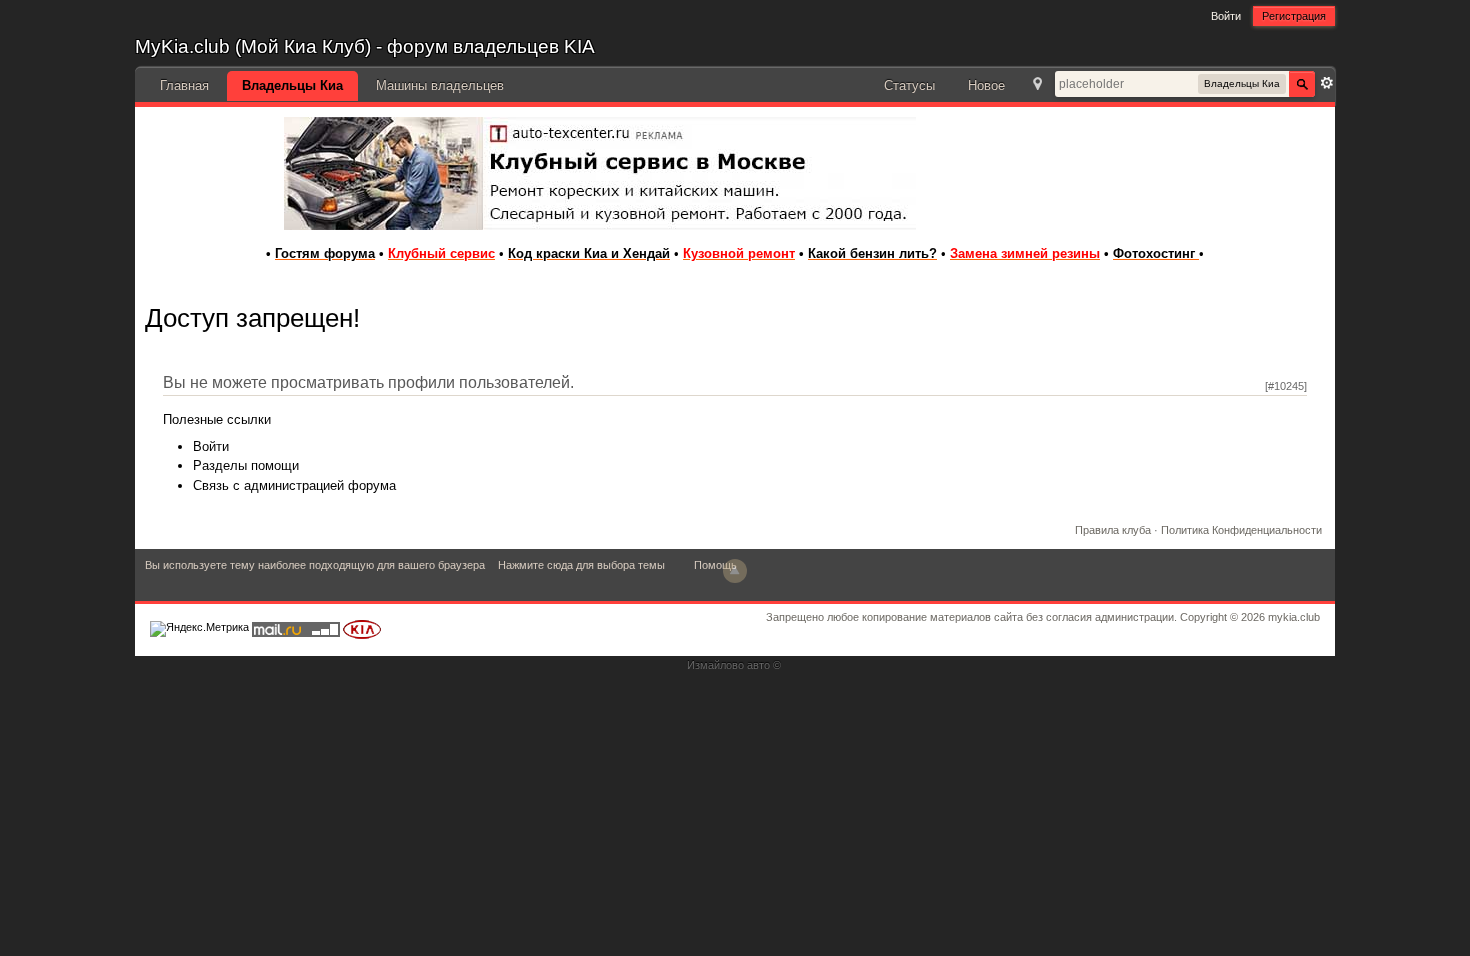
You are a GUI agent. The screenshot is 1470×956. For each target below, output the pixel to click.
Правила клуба (1113, 530)
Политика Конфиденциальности (1241, 530)
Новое (986, 85)
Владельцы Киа (292, 85)
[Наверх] (735, 571)
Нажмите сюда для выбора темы (581, 565)
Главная (184, 85)
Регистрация (1294, 16)
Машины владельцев (440, 85)
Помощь (715, 565)
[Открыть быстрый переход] (1037, 85)
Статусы (909, 85)
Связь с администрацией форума (294, 485)
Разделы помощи (246, 465)
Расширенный (1327, 83)
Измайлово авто (728, 665)
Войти (1226, 16)
